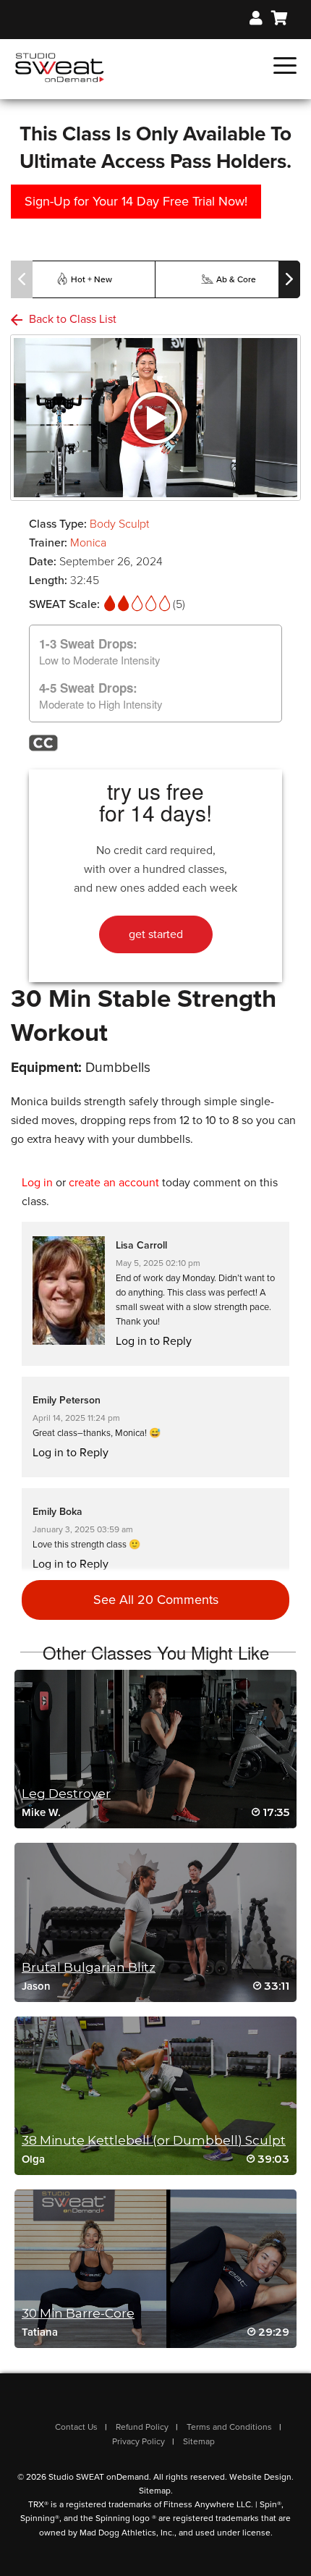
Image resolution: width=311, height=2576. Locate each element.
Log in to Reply (154, 1341)
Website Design (260, 2477)
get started (156, 934)
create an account (114, 1183)
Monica (88, 543)
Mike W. (41, 1812)
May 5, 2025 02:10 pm (158, 1263)
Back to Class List (71, 319)
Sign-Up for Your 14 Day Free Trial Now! (136, 201)
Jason (36, 1986)
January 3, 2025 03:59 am (83, 1529)
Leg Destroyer (66, 1794)
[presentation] (22, 279)
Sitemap (199, 2441)
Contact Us (76, 2427)
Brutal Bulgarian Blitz (89, 1967)
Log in (37, 1183)
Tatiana (40, 2332)
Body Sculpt (119, 524)
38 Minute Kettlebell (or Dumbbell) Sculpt (154, 2140)
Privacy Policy (139, 2441)
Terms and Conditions (229, 2427)
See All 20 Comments (156, 1600)
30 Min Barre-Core (78, 2313)
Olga (33, 2159)
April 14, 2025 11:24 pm (76, 1418)
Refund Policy (142, 2427)
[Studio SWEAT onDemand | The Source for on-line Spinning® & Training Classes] (60, 67)
